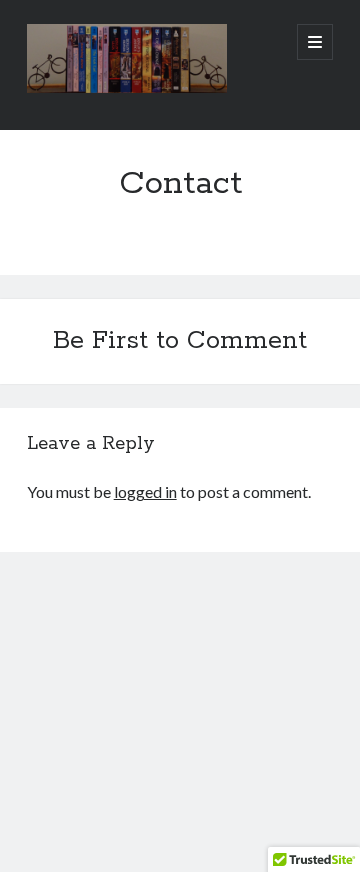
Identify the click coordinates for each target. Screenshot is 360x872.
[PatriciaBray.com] (127, 88)
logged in (145, 491)
